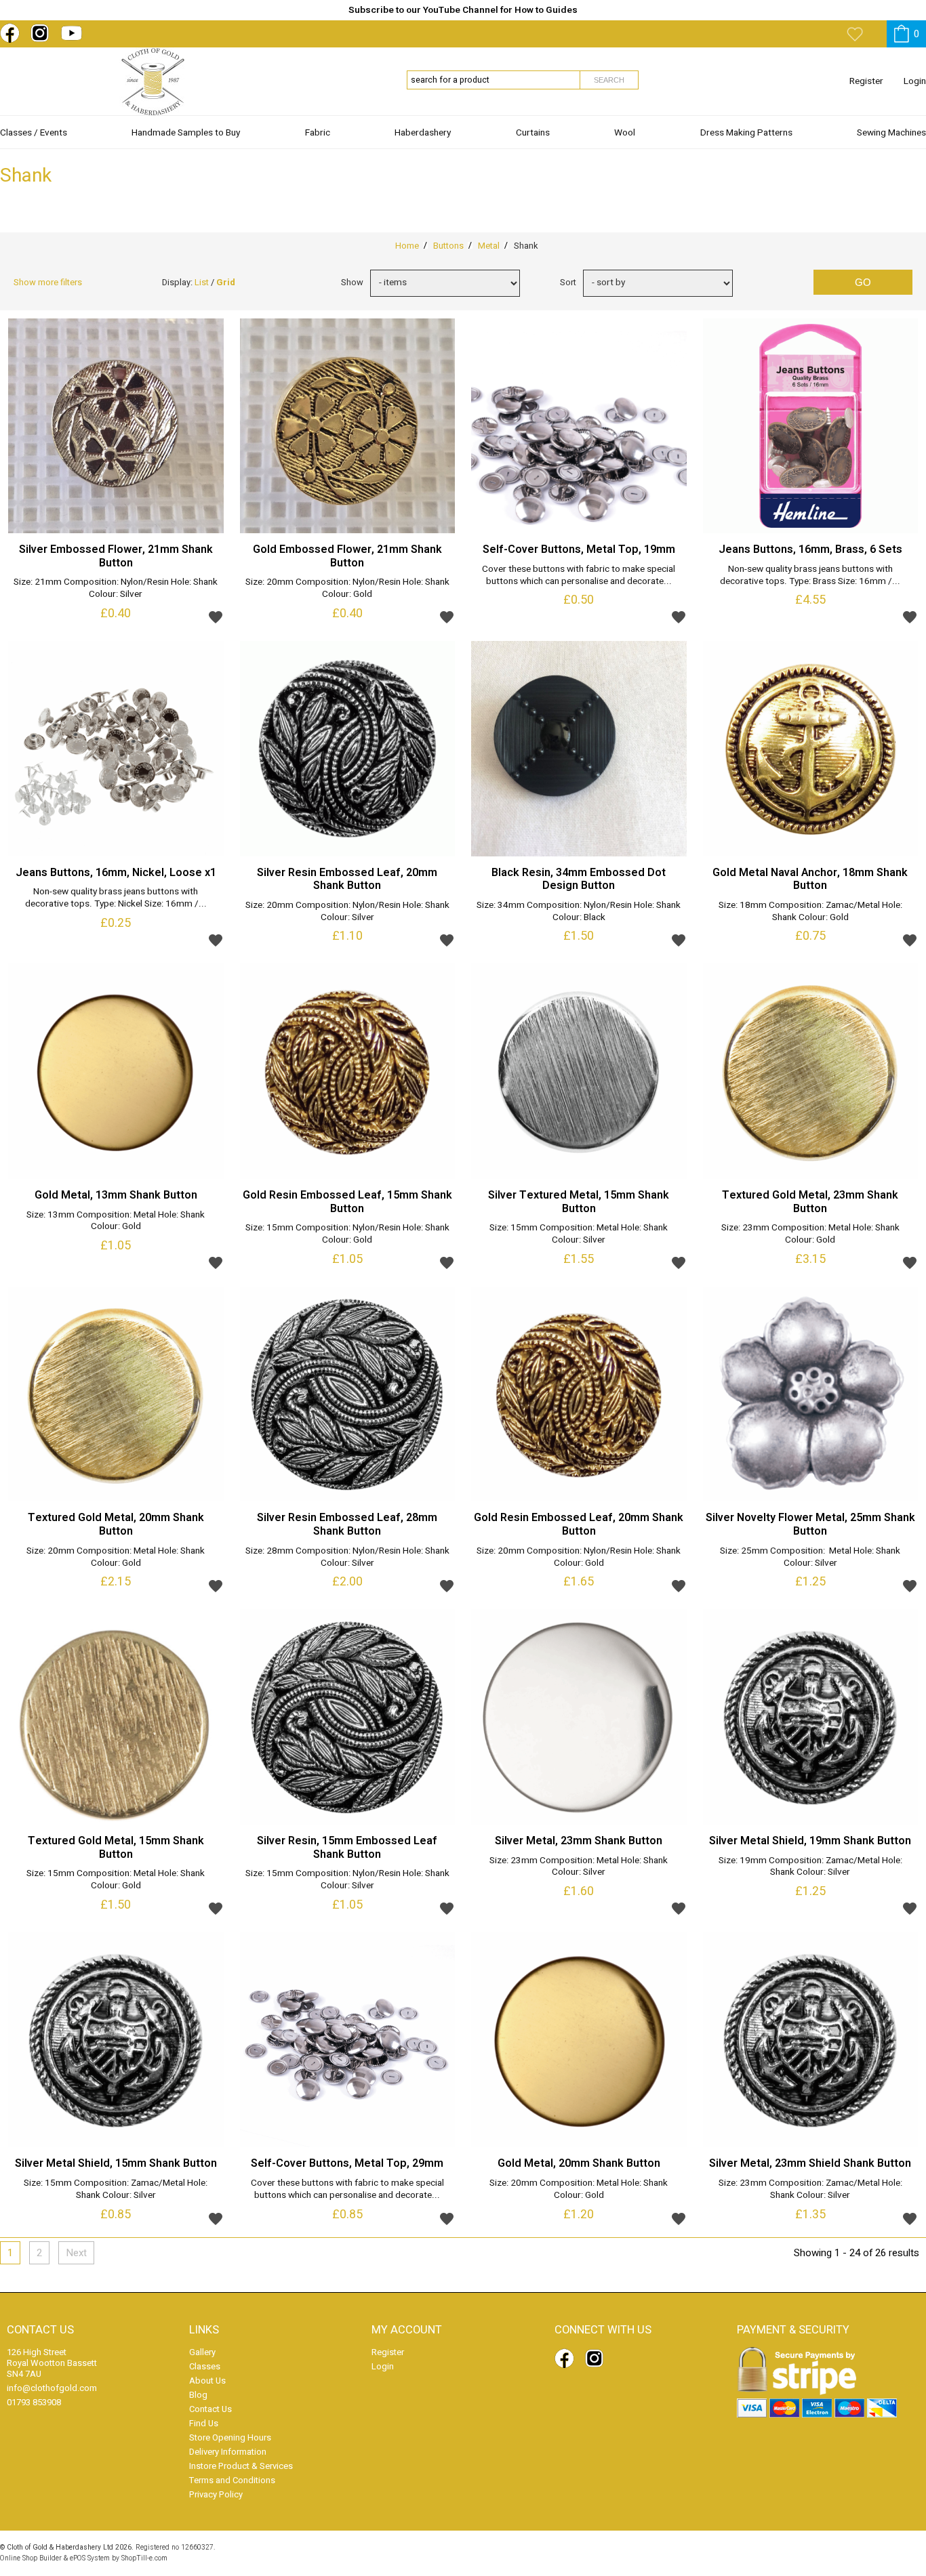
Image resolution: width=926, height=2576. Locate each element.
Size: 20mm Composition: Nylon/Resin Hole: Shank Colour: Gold (347, 589)
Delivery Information (228, 2452)
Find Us (204, 2423)
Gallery (202, 2352)
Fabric (318, 133)
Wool (625, 133)
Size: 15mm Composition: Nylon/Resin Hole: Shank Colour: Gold (347, 1234)
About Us (207, 2381)
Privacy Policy (216, 2494)
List (202, 282)
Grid (226, 282)
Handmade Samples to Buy (186, 133)
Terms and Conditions (232, 2480)
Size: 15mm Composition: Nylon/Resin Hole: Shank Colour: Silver (347, 1880)
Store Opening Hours (230, 2437)
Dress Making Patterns (746, 133)
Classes (205, 2366)
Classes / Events (34, 133)
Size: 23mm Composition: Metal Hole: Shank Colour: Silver (579, 1867)
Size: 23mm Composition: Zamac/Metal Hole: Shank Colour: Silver (810, 2190)
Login (915, 81)
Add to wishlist (216, 617)
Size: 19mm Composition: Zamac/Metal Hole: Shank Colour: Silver (810, 1867)
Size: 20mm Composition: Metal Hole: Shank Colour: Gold (116, 1558)
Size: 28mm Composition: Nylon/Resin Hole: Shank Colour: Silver (347, 1558)
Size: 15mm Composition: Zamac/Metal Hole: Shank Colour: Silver (116, 2190)
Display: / (199, 282)
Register (866, 81)
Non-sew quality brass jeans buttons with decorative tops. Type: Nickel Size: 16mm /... (116, 898)
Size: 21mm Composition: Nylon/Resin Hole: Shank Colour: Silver (116, 589)
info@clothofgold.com (52, 2388)
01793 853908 (34, 2402)
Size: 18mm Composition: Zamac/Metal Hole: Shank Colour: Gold (810, 912)
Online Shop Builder (31, 2558)
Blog (198, 2395)
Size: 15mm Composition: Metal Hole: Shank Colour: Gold (116, 1880)
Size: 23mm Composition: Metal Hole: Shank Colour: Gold (810, 1234)
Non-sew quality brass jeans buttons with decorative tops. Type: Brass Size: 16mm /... (810, 576)
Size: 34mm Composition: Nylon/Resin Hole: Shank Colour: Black (579, 912)
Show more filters (48, 282)
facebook (12, 33)
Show (352, 282)
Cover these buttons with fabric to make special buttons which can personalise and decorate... (579, 576)
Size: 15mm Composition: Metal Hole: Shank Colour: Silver (579, 1234)
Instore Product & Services (241, 2466)
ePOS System (90, 2558)
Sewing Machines (891, 133)
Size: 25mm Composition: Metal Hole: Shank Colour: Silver (810, 1558)
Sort (568, 282)
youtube (73, 33)
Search (609, 80)
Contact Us (210, 2409)
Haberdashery (423, 133)
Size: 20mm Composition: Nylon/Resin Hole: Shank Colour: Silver (347, 912)
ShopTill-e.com (144, 2558)
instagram (43, 33)
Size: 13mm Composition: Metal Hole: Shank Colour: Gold (116, 1222)
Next (76, 2253)
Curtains (533, 133)
